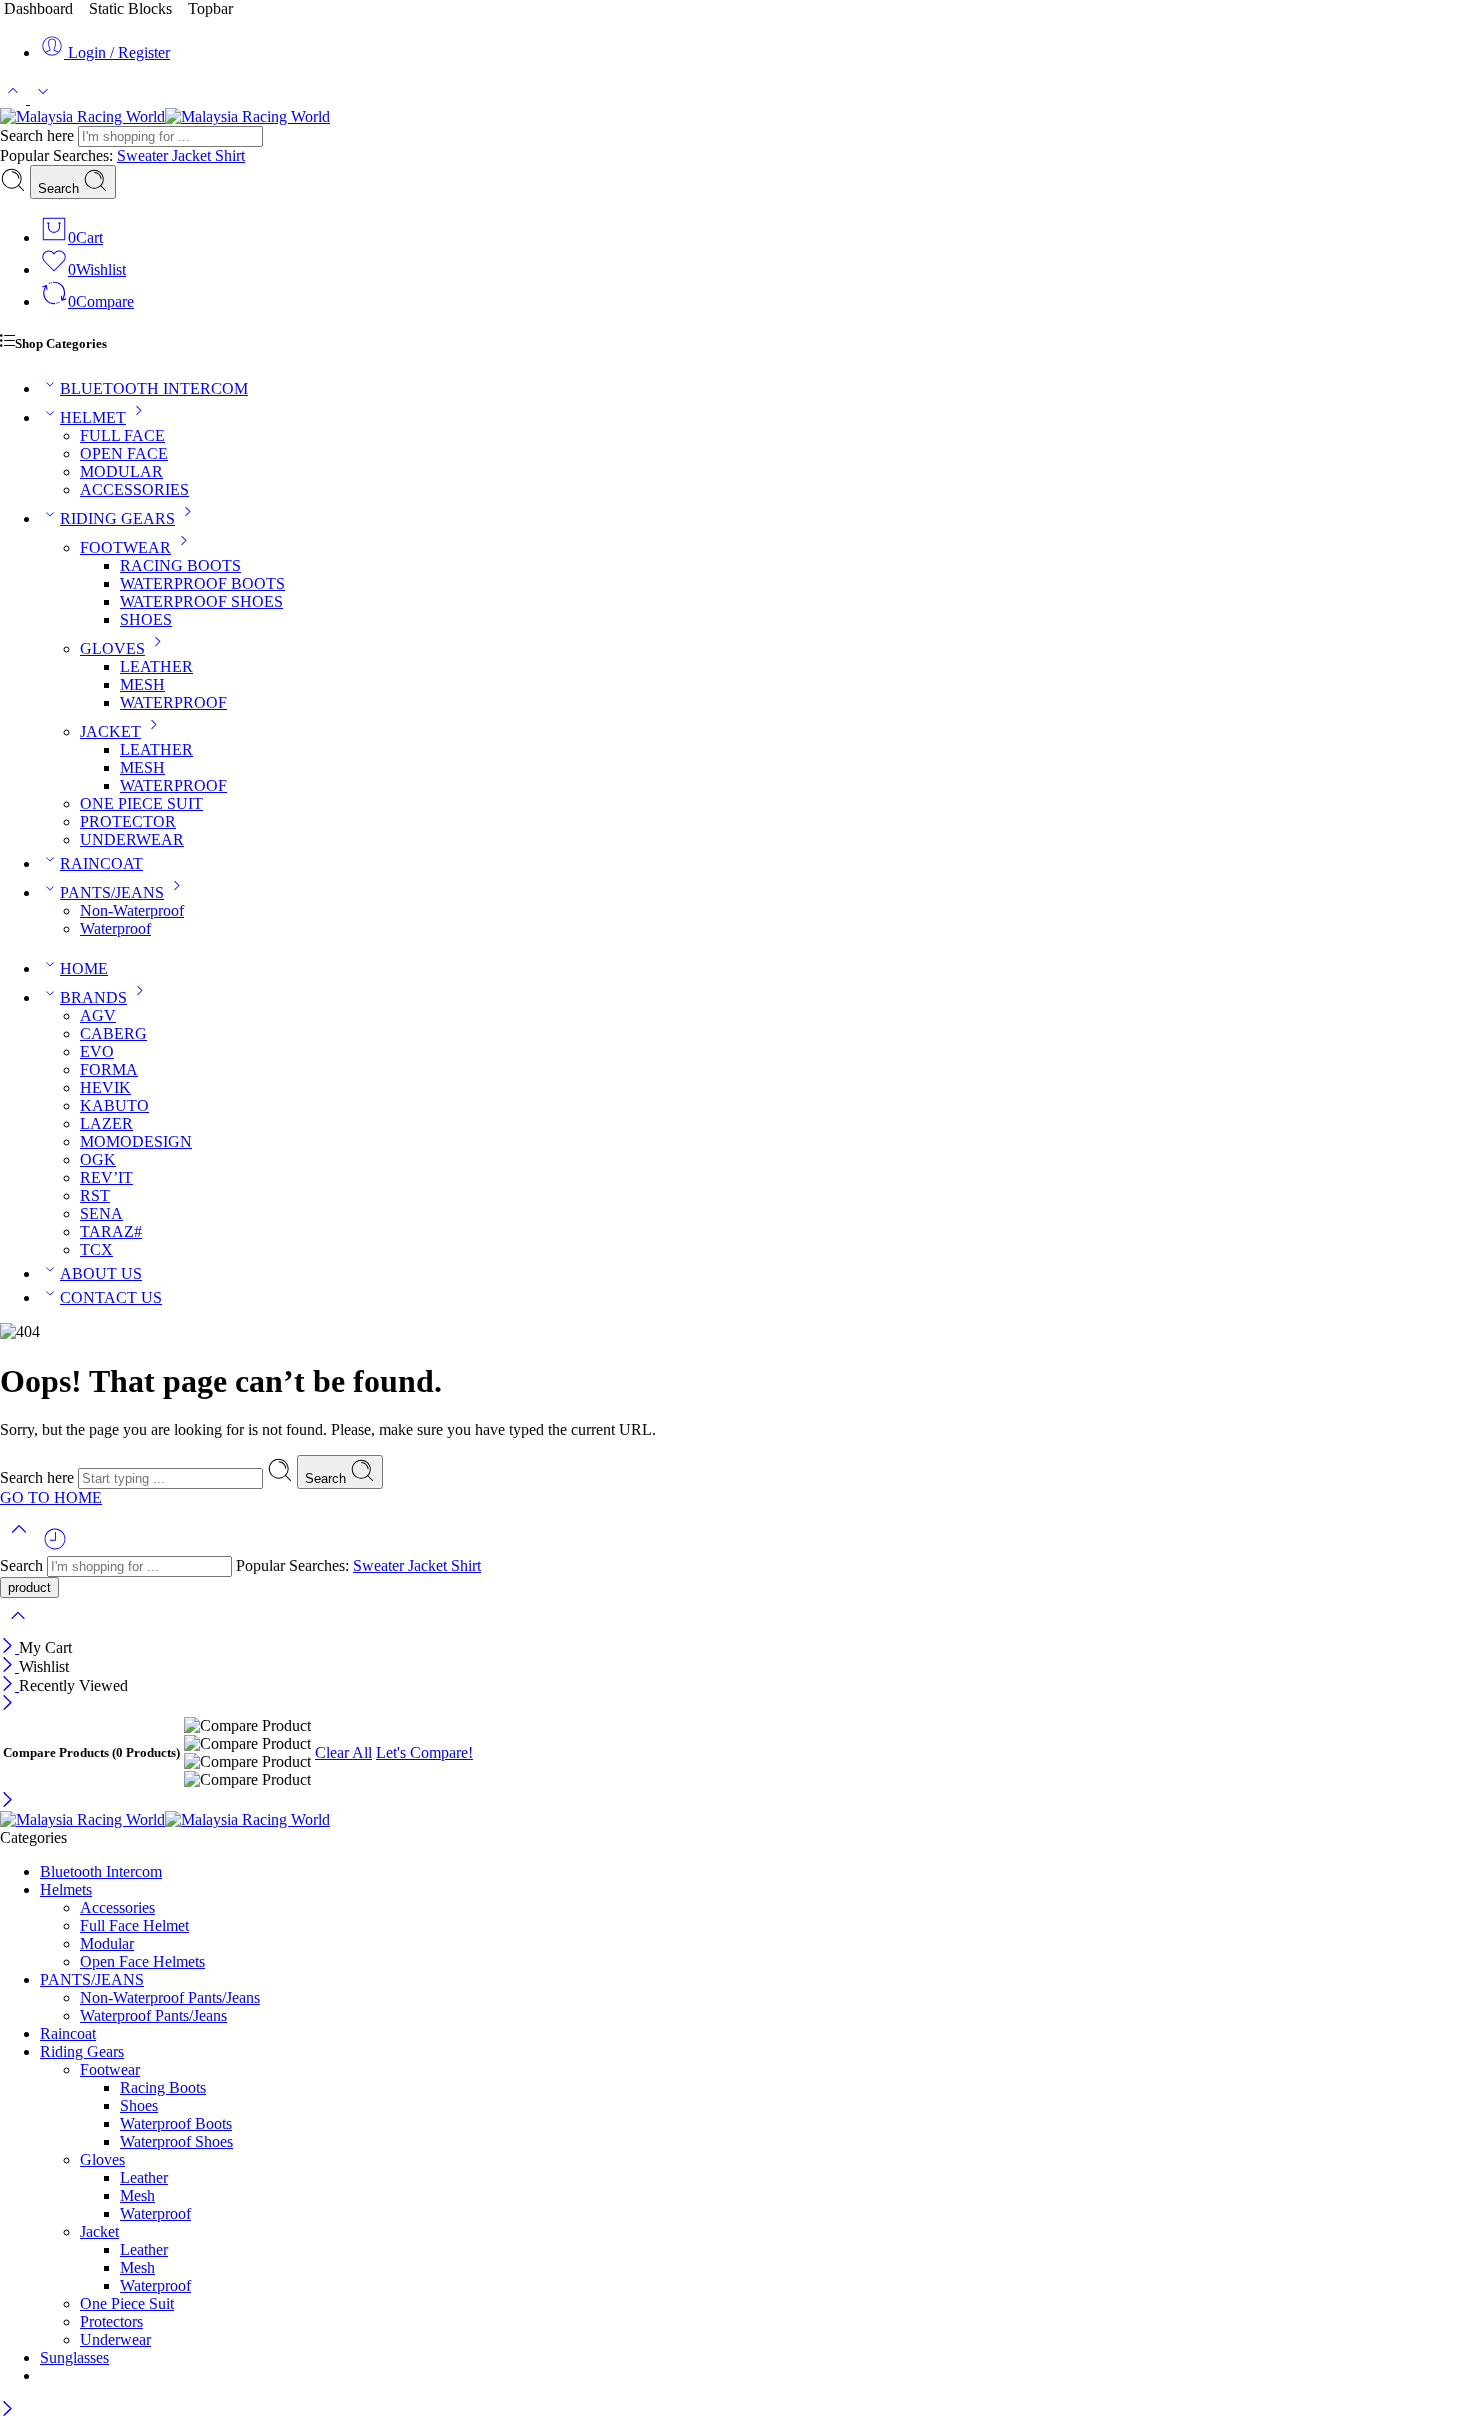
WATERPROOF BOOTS (202, 583)
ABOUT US (101, 1273)
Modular (107, 1943)
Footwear (110, 2069)
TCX (96, 1249)
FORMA (109, 1069)
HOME (84, 968)
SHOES (146, 619)
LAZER (106, 1123)
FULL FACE (122, 435)
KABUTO (114, 1105)
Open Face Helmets (142, 1961)
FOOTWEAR (125, 547)
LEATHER (156, 666)
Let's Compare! (424, 1752)
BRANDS (93, 997)
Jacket (193, 155)
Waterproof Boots (176, 2123)
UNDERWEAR (132, 839)
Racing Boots (163, 2087)
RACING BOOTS (180, 565)
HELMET (93, 417)
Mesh (137, 2195)
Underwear (115, 2339)
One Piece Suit (127, 2303)
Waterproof (115, 928)
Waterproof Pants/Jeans (153, 2015)
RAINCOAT (101, 863)
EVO (97, 1051)
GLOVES (112, 648)
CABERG (113, 1033)
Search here (39, 135)
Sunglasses (74, 2357)
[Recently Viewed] (55, 1546)
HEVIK (105, 1087)
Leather (144, 2177)
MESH (142, 684)
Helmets (66, 1889)
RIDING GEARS (117, 518)
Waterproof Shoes (176, 2141)
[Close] (9, 1647)
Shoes (139, 2105)
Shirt (230, 155)
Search (60, 188)
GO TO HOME (51, 1497)
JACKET (110, 731)
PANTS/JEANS (112, 892)
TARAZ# (111, 1231)
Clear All (343, 1752)
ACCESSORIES (134, 489)
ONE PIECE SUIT (141, 803)
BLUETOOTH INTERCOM (154, 388)
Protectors (111, 2321)
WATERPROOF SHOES (201, 601)
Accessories (117, 1907)
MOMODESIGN (136, 1141)
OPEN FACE (124, 453)
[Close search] (18, 1628)
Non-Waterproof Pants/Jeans (170, 1997)
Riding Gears (82, 2051)
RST (95, 1195)
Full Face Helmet (134, 1925)
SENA (101, 1213)
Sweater (144, 155)
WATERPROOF (173, 702)
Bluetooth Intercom (101, 1871)
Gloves (102, 2159)
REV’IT (106, 1177)
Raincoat (68, 2033)
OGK (98, 1159)
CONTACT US (111, 1297)
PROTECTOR (128, 821)
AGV (98, 1015)
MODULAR (121, 471)
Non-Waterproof (132, 910)
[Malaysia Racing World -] (165, 116)
